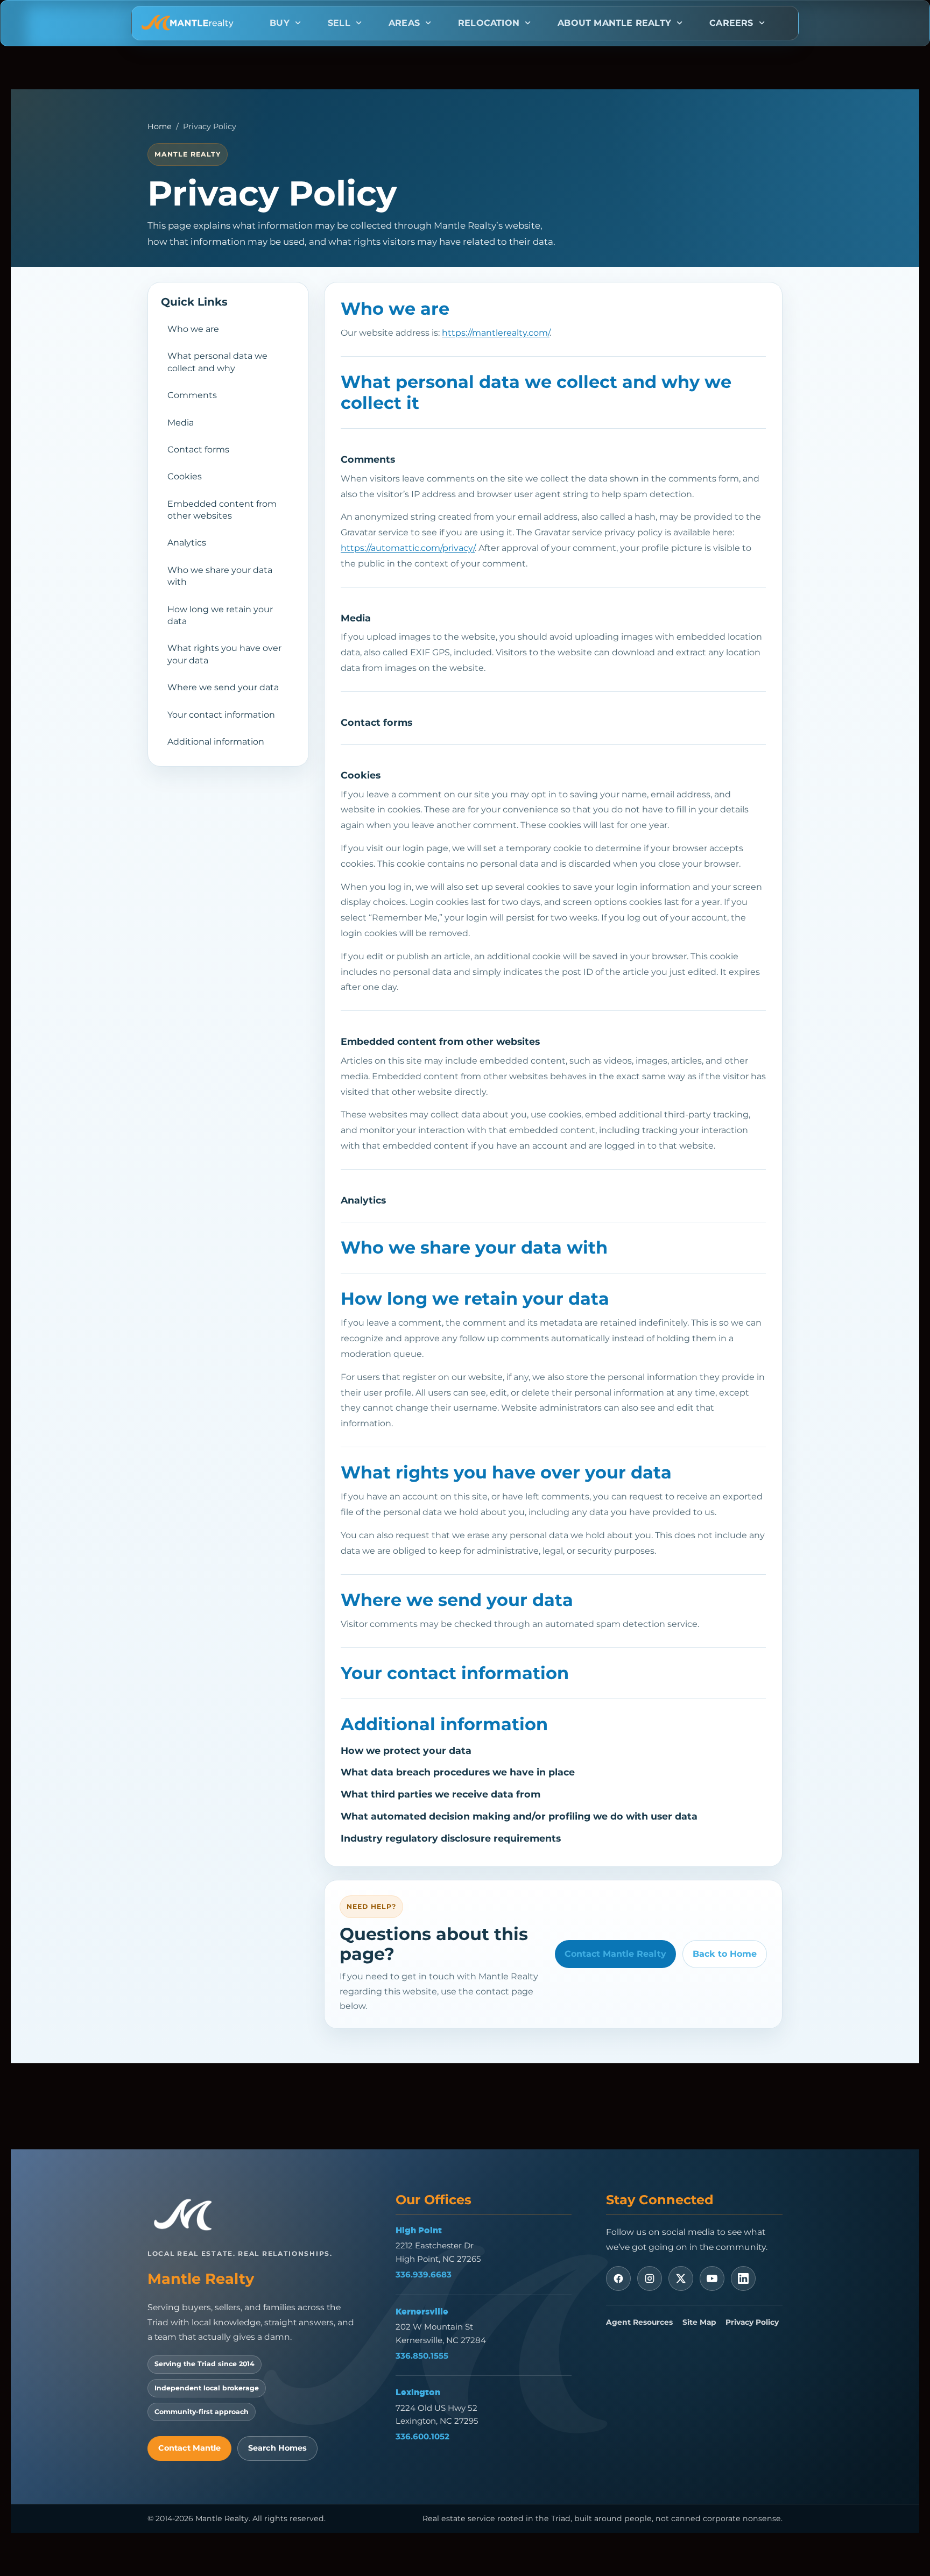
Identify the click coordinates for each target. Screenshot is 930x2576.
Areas (404, 23)
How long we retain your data (220, 615)
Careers (731, 23)
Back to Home (725, 1954)
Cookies (185, 476)
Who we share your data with (220, 576)
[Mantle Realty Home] (188, 2215)
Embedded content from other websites (222, 510)
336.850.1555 (422, 2356)
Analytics (187, 543)
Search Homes (277, 2448)
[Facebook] (618, 2278)
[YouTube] (712, 2278)
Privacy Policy (752, 2322)
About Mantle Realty (614, 23)
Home (160, 126)
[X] (681, 2278)
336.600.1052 (422, 2436)
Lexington (418, 2392)
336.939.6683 (424, 2274)
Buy (280, 23)
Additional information (216, 742)
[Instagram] (650, 2278)
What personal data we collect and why (217, 362)
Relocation (489, 23)
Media (181, 423)
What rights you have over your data (224, 654)
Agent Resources (639, 2322)
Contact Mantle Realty (615, 1954)
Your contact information (221, 715)
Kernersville (422, 2311)
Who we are (193, 329)
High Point (419, 2230)
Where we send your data (223, 687)
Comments (192, 395)
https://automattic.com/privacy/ (408, 548)
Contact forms (198, 450)
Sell (339, 23)
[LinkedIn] (743, 2278)
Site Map (699, 2322)
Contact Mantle (189, 2448)
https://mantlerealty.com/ (496, 333)
